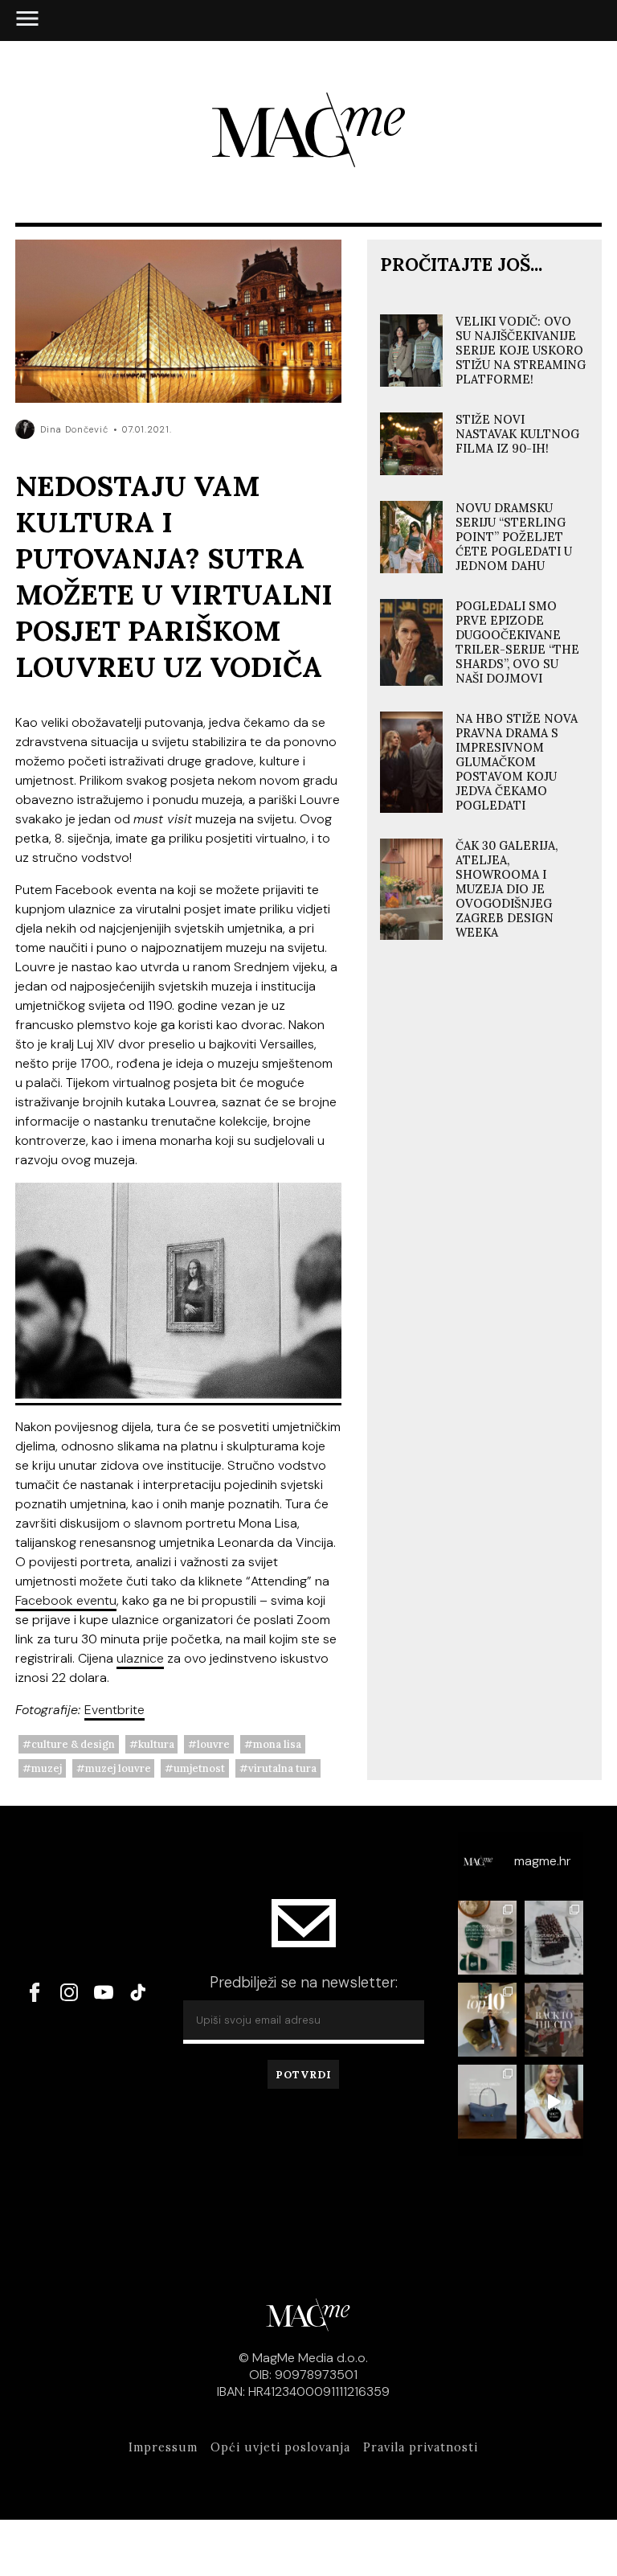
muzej (47, 1768)
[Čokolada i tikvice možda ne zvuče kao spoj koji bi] (554, 1938)
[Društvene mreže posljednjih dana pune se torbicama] (487, 2102)
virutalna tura (282, 1768)
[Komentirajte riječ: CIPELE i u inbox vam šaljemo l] (487, 2020)
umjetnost (199, 1768)
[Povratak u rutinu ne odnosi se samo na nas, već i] (554, 2102)
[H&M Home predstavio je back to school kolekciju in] (487, 1938)
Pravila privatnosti (421, 2447)
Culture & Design (73, 1744)
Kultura (156, 1744)
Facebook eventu (66, 1600)
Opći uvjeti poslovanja (280, 2447)
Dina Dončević (74, 429)
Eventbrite (114, 1710)
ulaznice (140, 1658)
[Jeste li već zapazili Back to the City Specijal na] (554, 2020)
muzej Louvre (118, 1768)
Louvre (213, 1744)
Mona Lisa (277, 1744)
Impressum (163, 2447)
